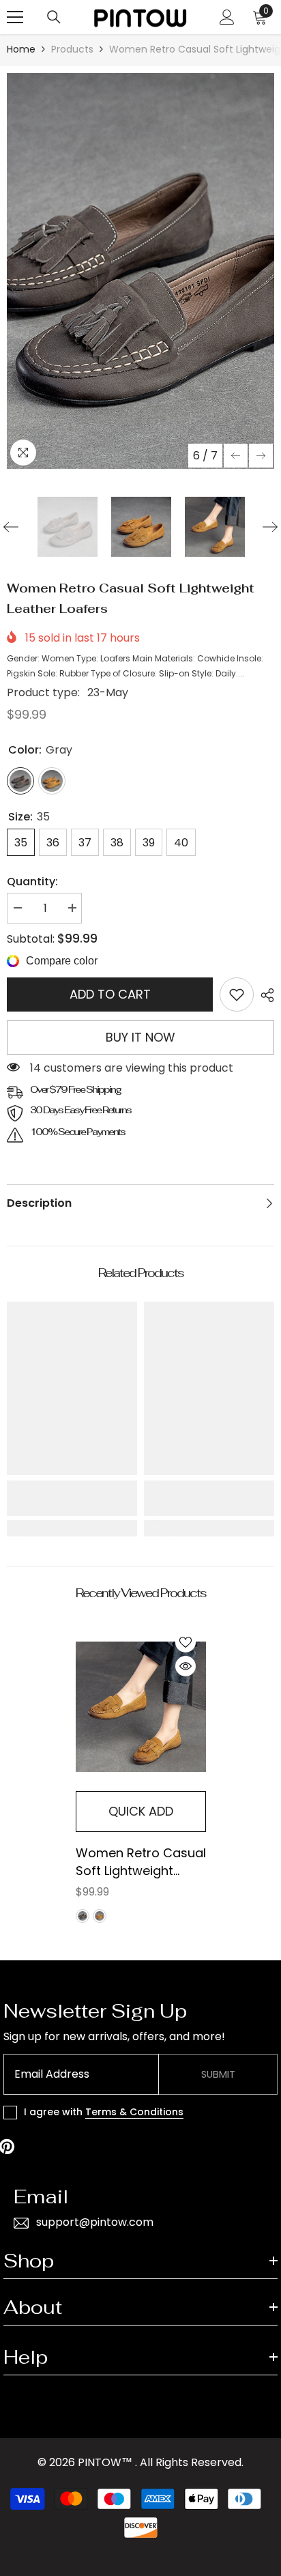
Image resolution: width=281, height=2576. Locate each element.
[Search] (54, 17)
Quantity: (32, 882)
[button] (236, 456)
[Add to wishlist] (186, 1642)
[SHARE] (264, 995)
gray (83, 1916)
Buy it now (140, 1037)
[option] (140, 271)
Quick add (141, 1811)
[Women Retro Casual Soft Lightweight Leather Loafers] (141, 1706)
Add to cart (110, 994)
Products (72, 49)
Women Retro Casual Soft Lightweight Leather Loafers (141, 1862)
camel (100, 1916)
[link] (237, 994)
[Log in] (227, 17)
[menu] (15, 17)
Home (21, 49)
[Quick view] (186, 1666)
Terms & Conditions (134, 2112)
